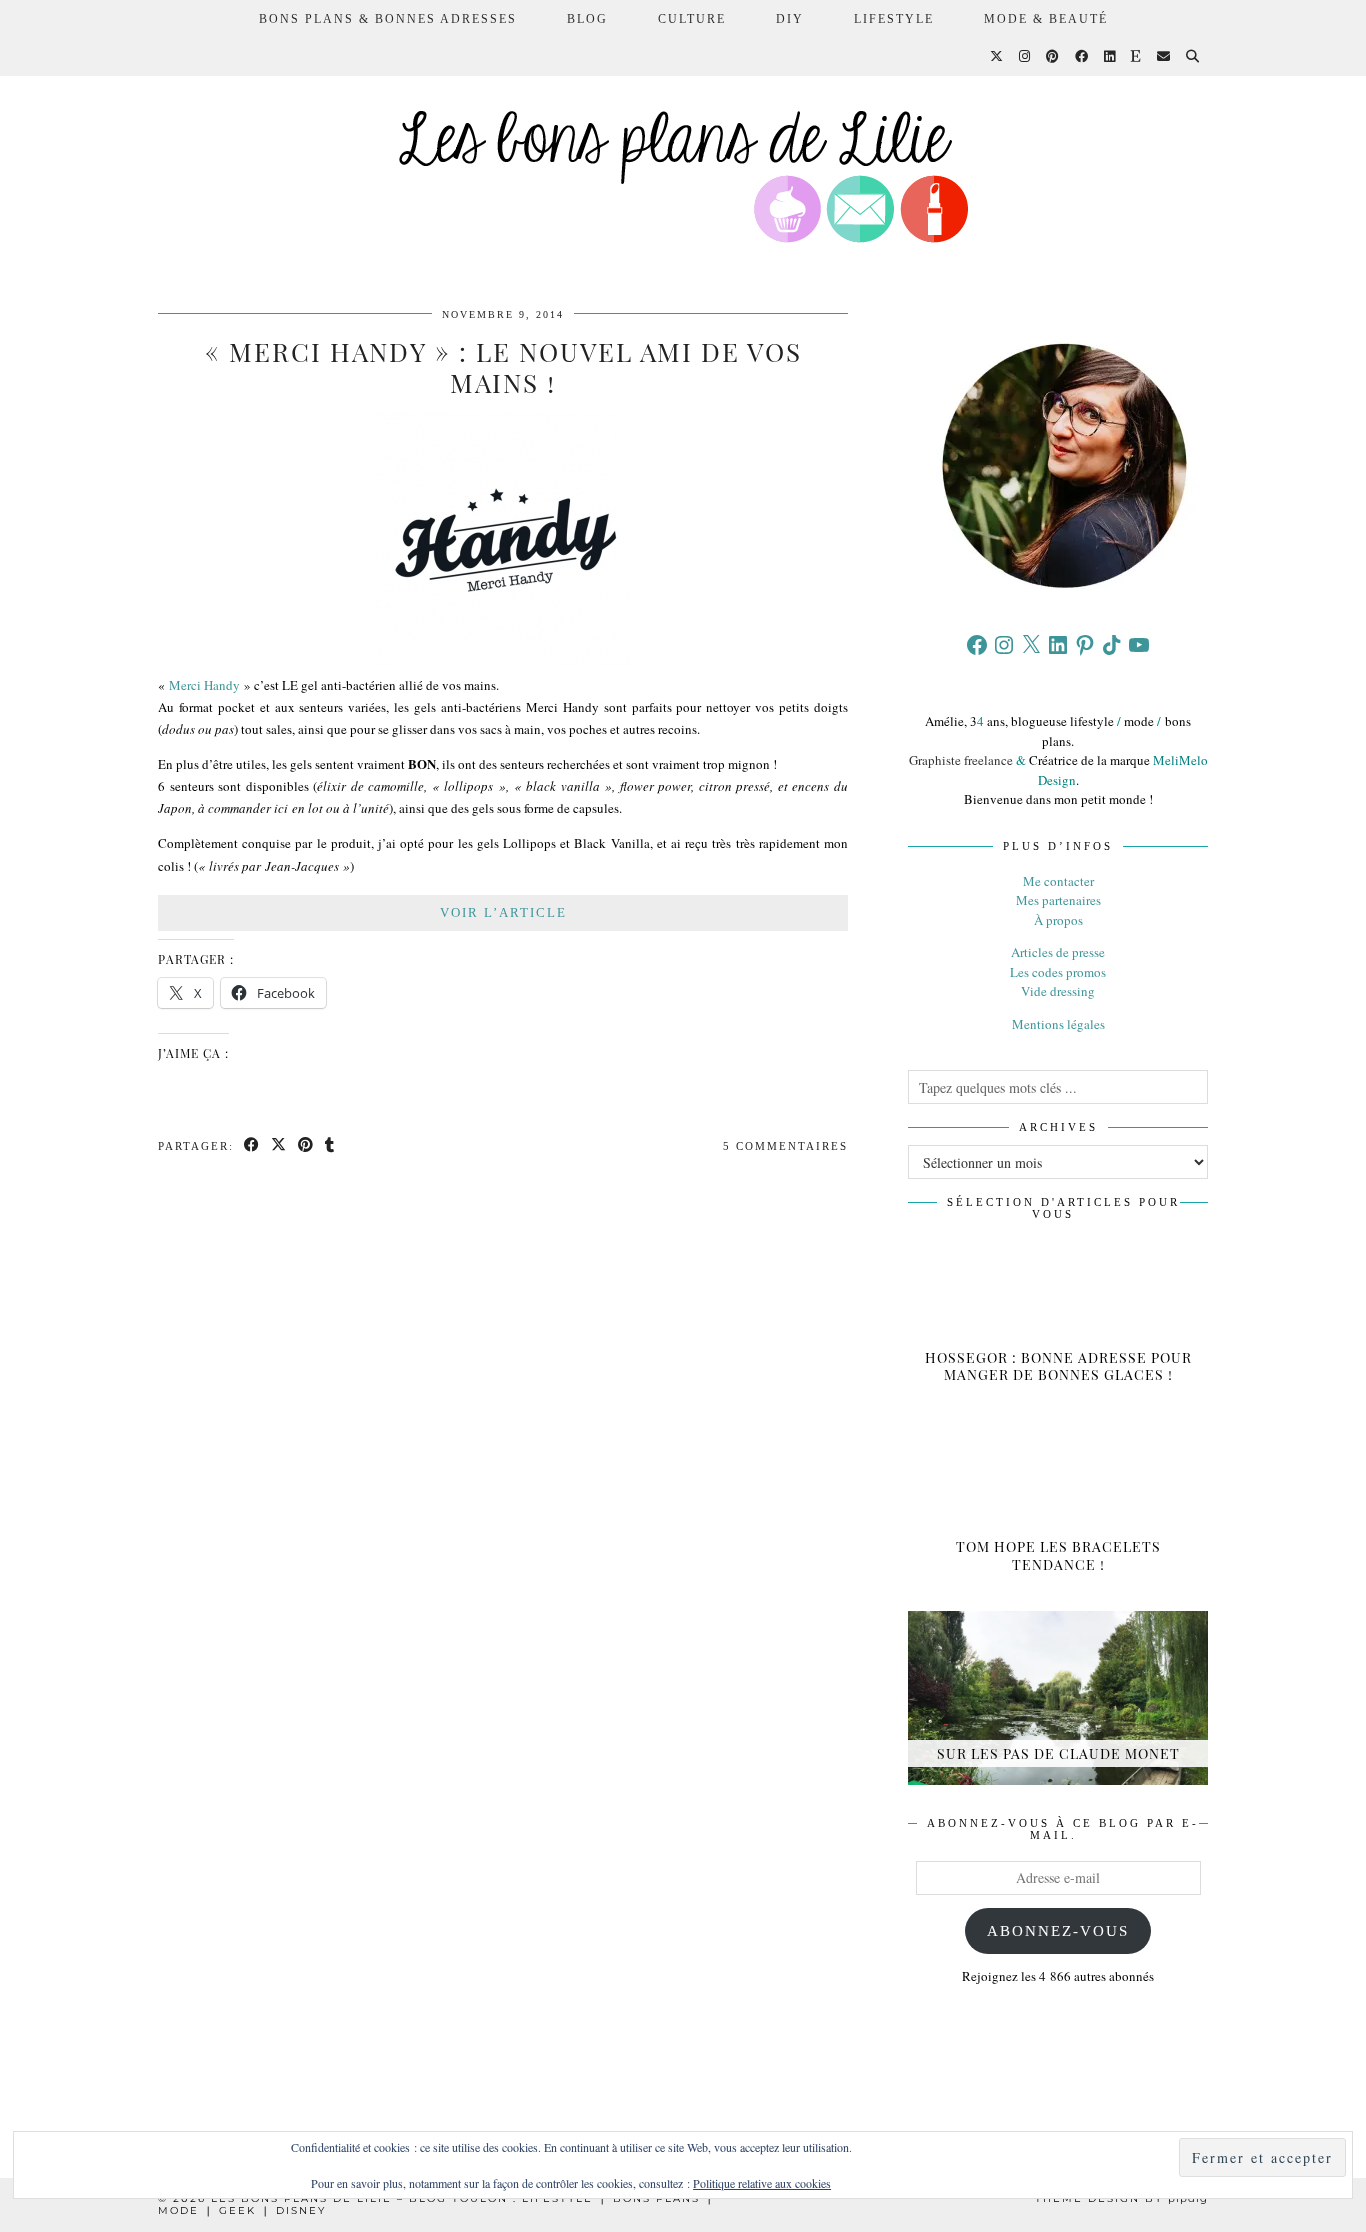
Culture (692, 19)
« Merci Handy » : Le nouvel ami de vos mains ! (503, 367)
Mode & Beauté (1046, 19)
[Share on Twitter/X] (279, 1146)
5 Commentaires (785, 1146)
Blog (587, 19)
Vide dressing (1058, 991)
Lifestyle (894, 19)
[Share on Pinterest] (306, 1146)
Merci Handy (204, 685)
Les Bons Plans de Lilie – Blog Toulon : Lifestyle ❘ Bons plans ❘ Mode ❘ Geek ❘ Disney (436, 2204)
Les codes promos (1058, 972)
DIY (790, 19)
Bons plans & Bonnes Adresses (388, 19)
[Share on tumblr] (330, 1146)
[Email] (1164, 57)
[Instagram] (1025, 57)
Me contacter (1058, 881)
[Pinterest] (1053, 57)
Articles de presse (1058, 952)
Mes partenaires (1058, 900)
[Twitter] (997, 57)
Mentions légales (1058, 1024)
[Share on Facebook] (252, 1146)
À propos (1058, 920)
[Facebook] (1082, 57)
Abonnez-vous (1058, 1931)
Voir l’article (503, 912)
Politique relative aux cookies (762, 2183)
